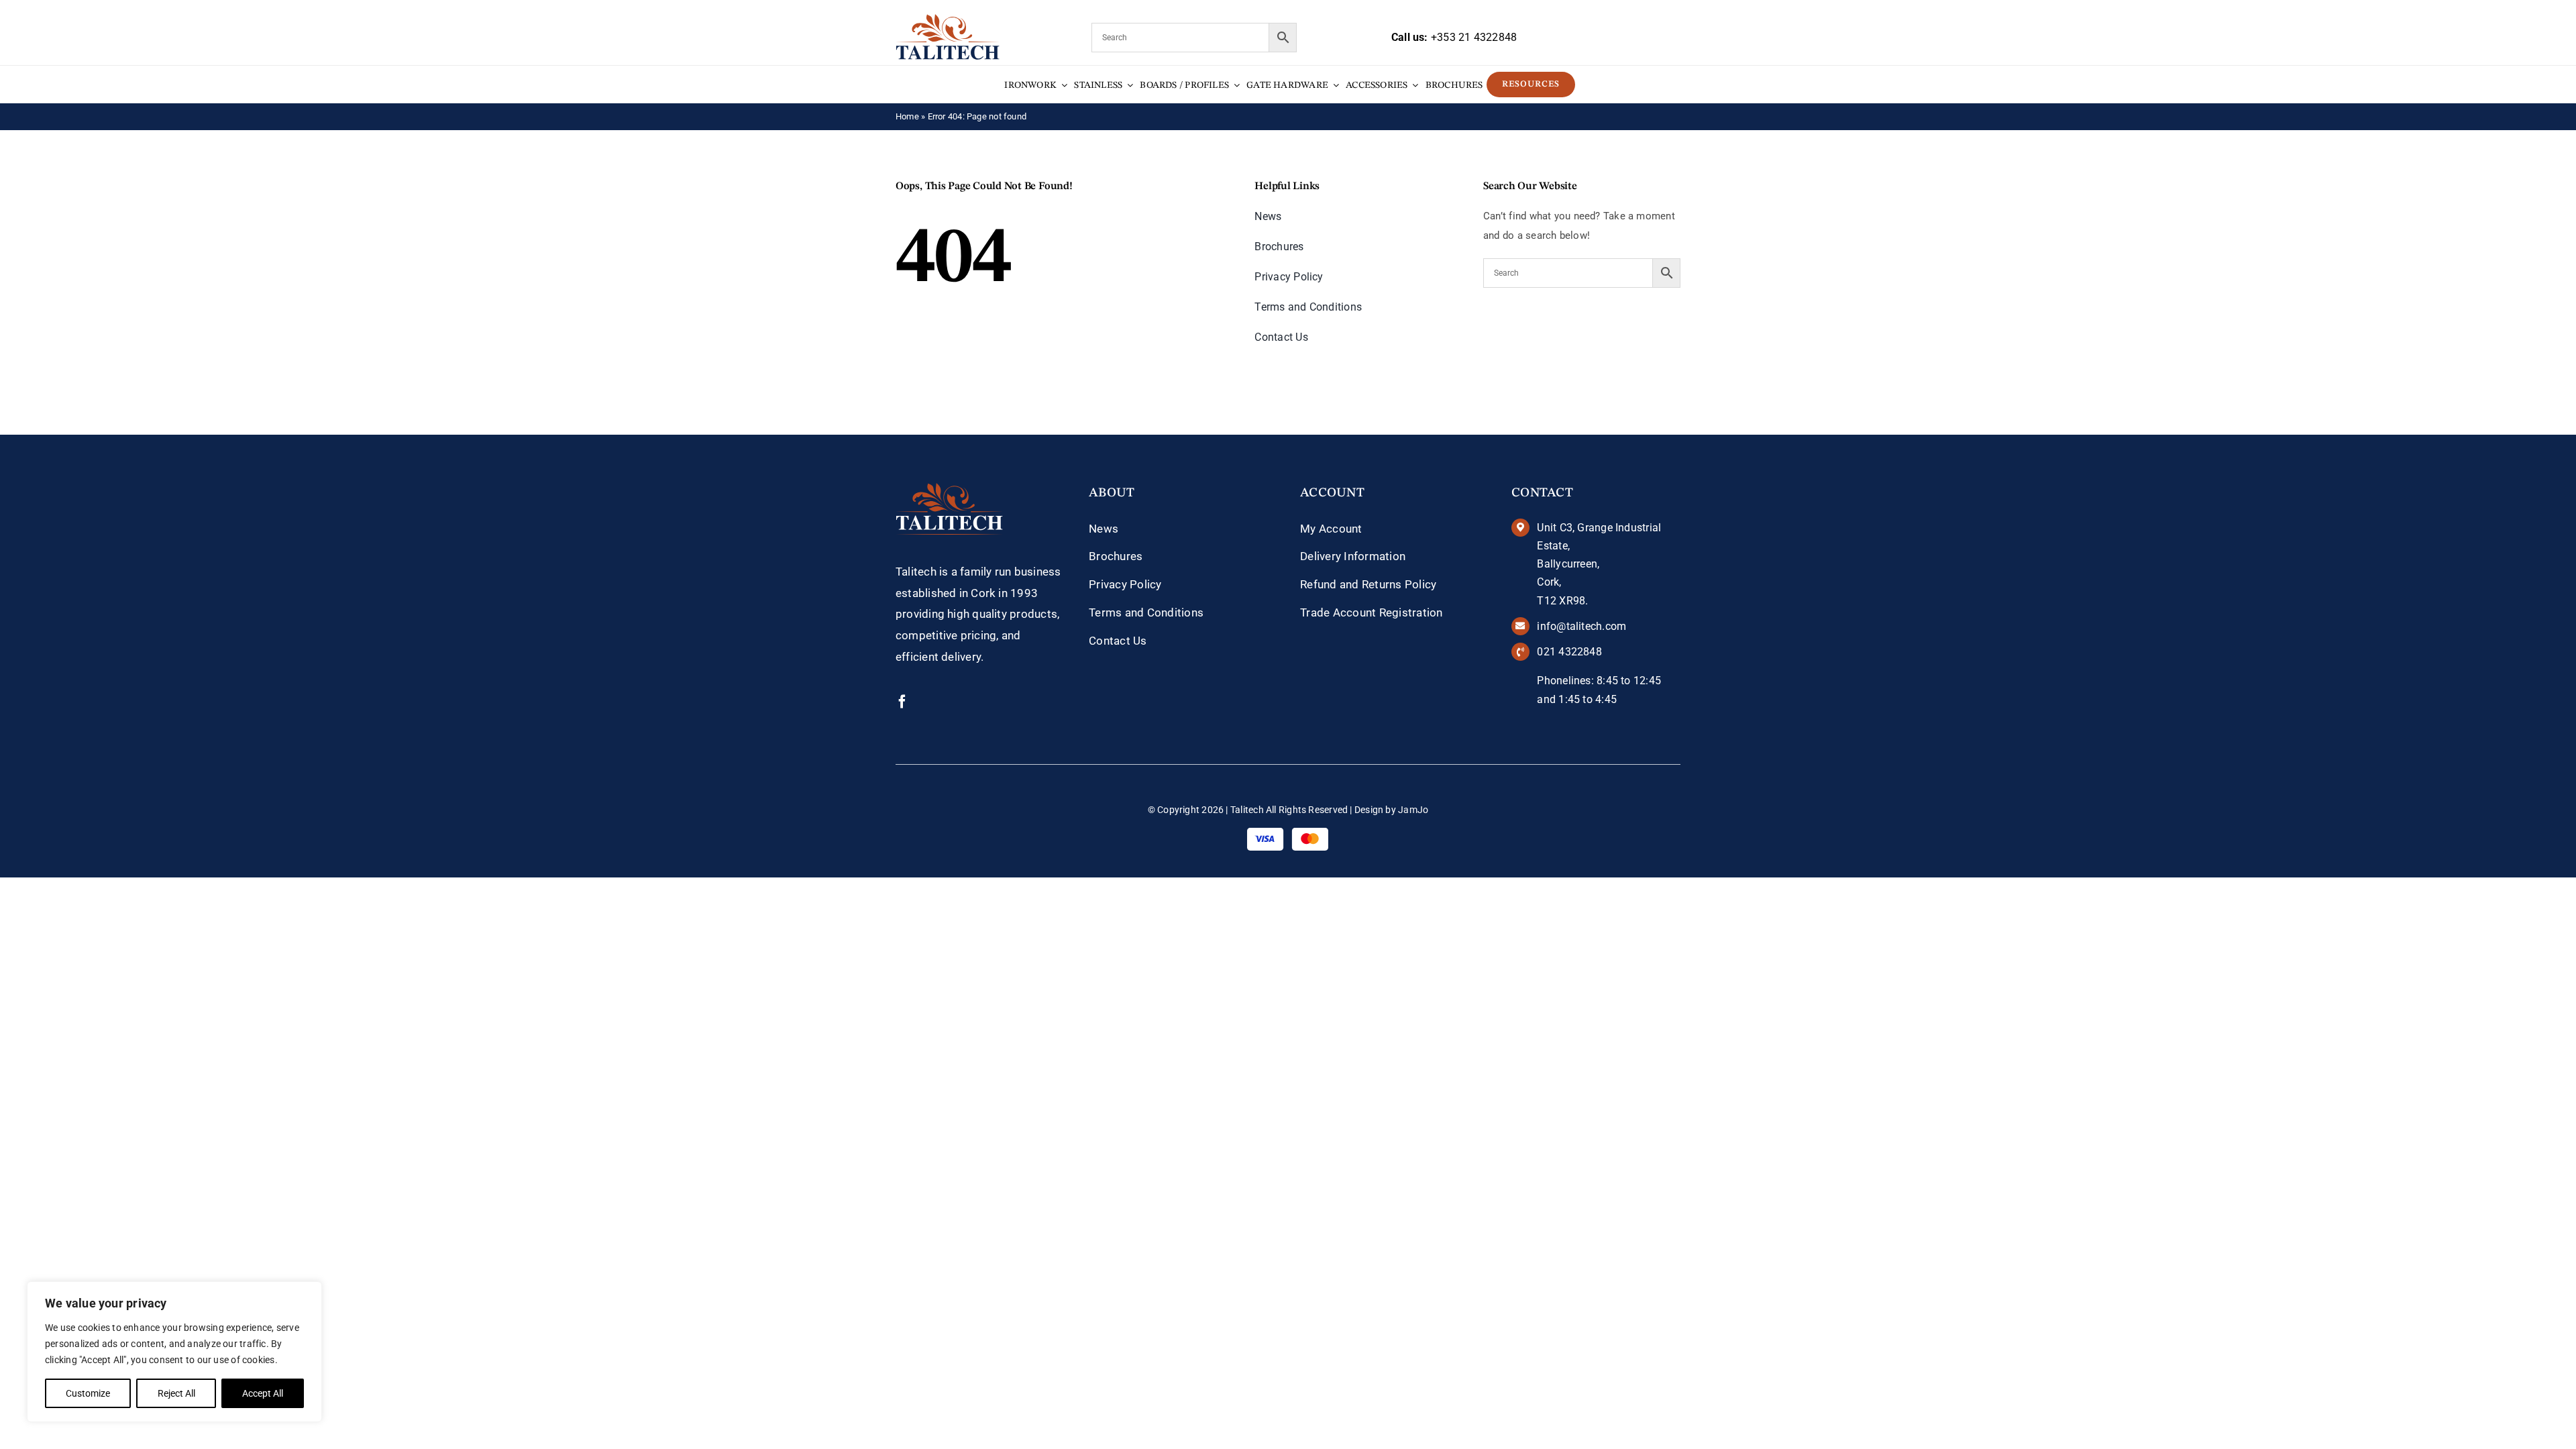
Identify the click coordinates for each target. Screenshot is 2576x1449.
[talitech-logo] (948, 19)
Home (907, 116)
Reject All (176, 1393)
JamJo (1413, 810)
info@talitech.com (1581, 626)
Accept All (263, 1393)
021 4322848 (1569, 652)
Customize (88, 1393)
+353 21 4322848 (1474, 37)
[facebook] (902, 702)
